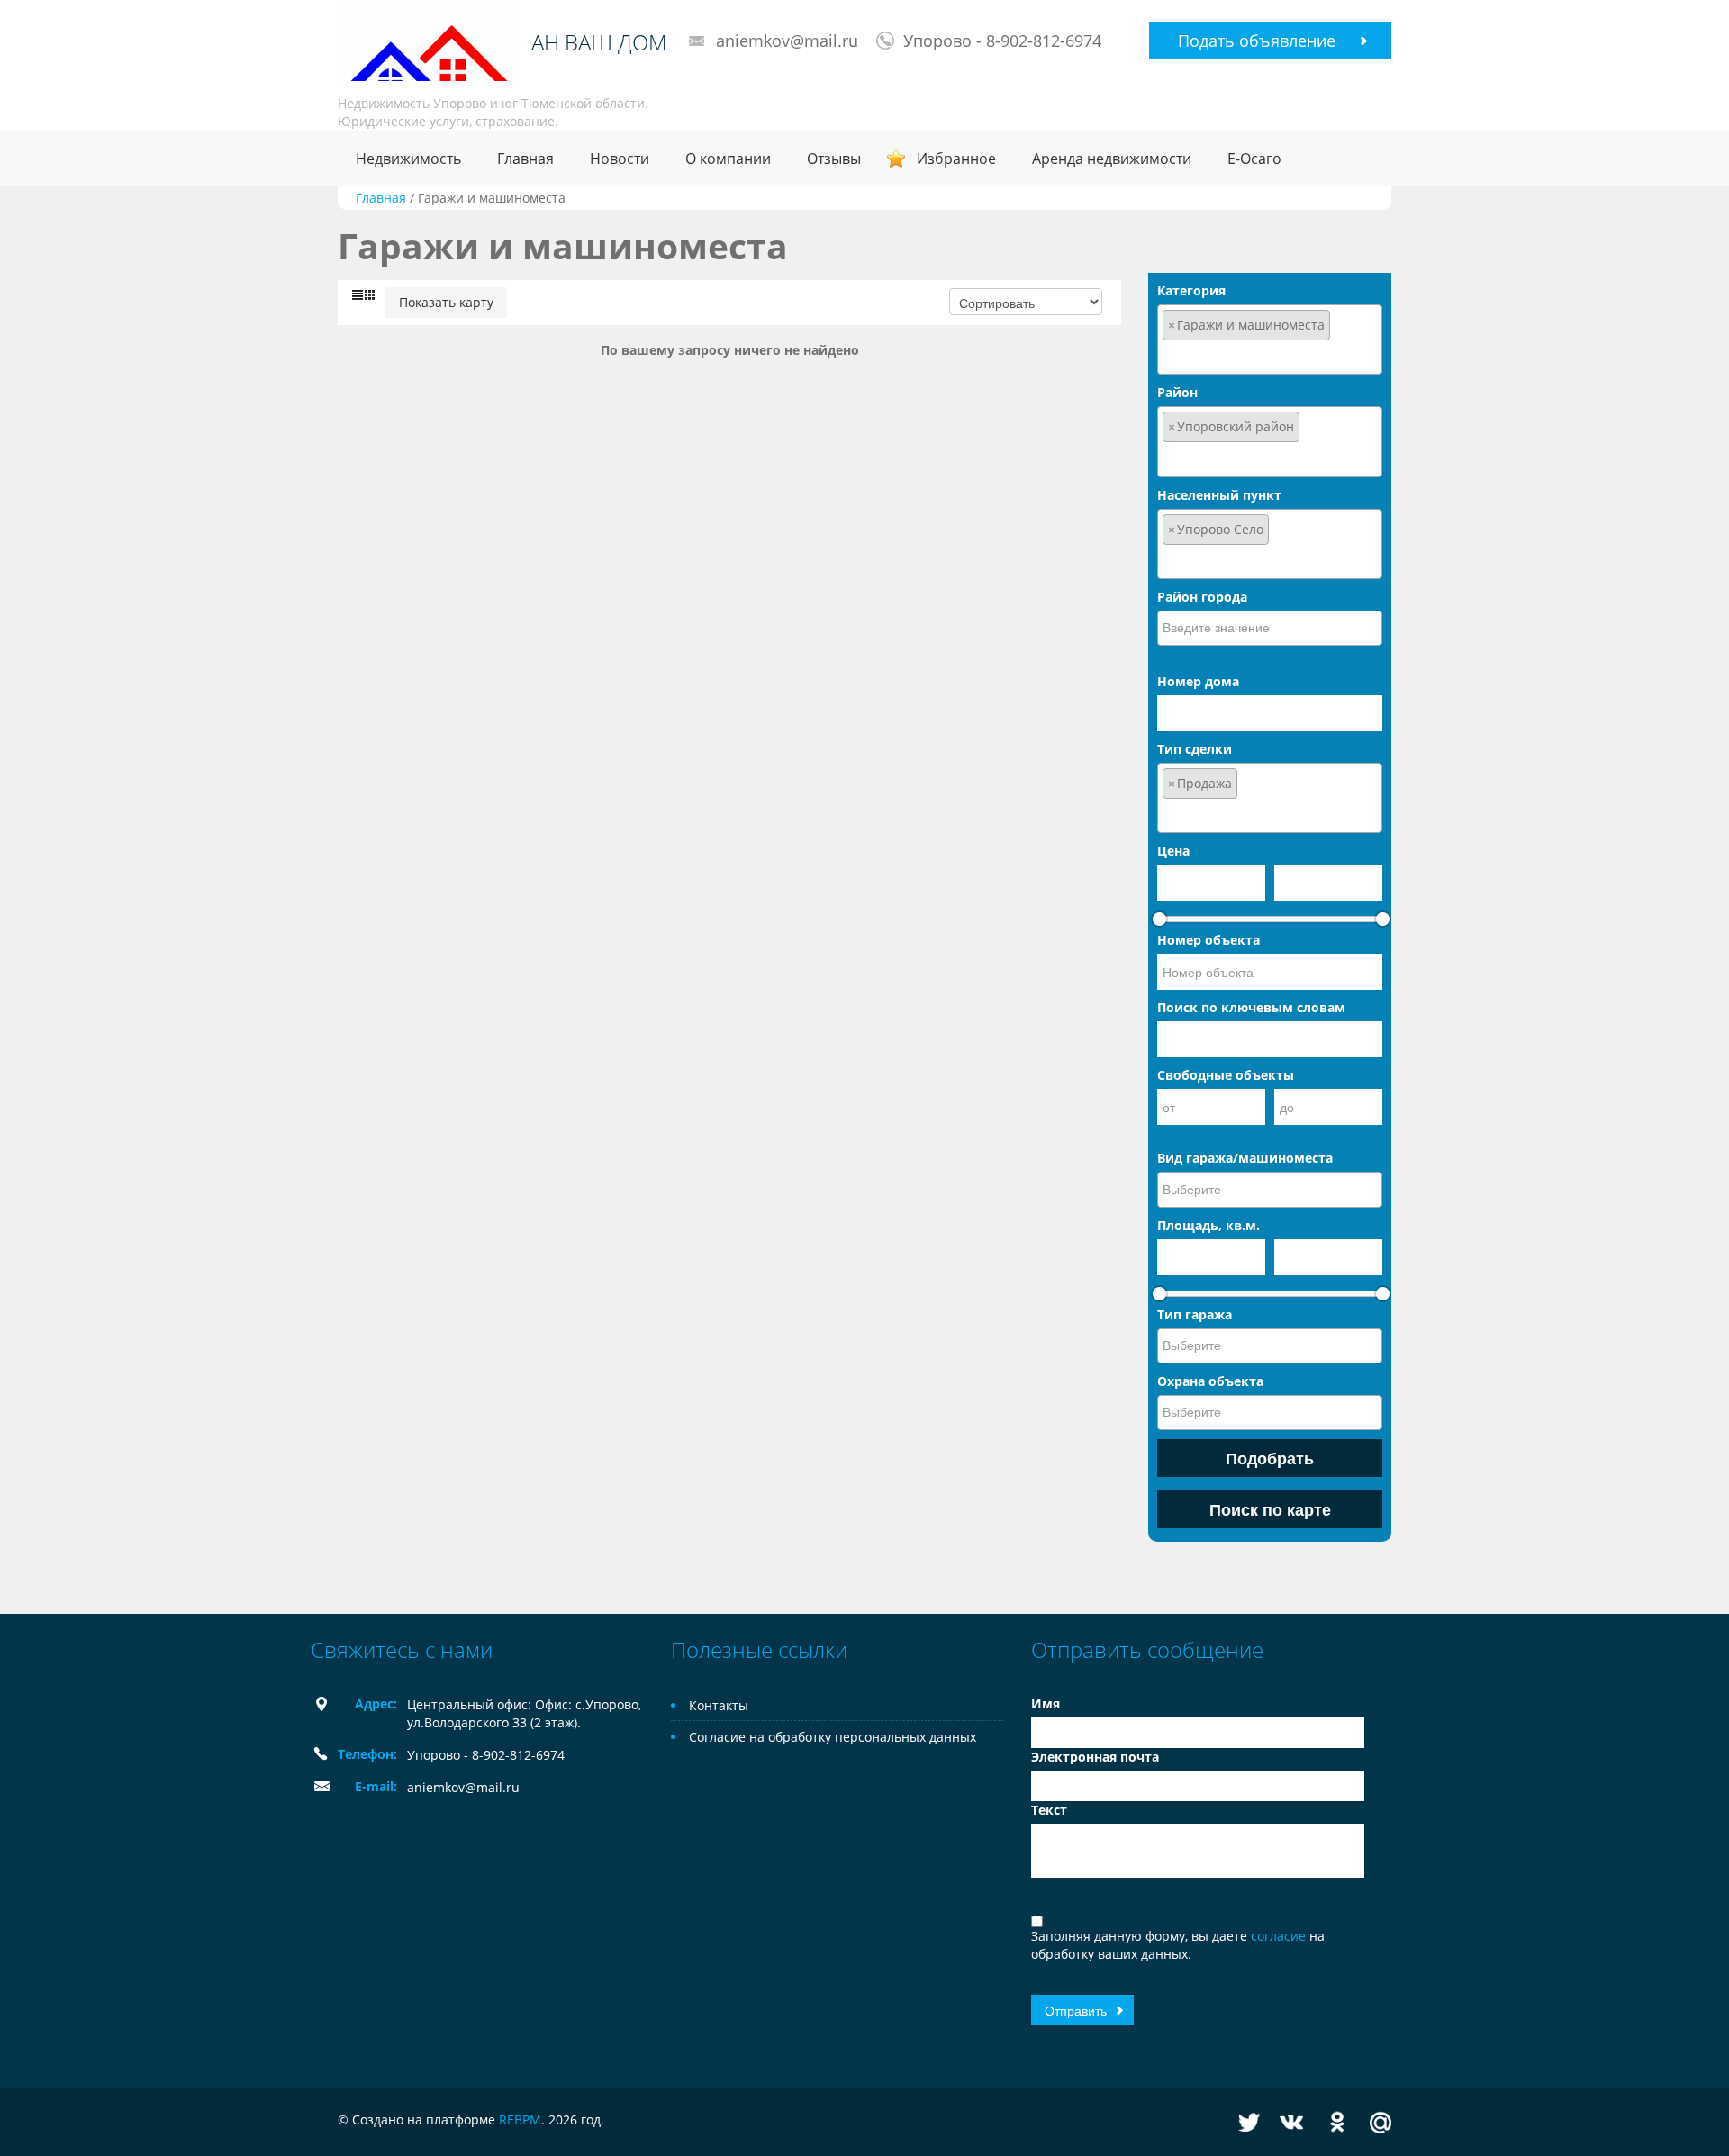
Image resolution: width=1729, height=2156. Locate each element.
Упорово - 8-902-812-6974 (1002, 41)
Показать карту (446, 302)
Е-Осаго (1254, 159)
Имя (1046, 1703)
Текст (1049, 1810)
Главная (525, 159)
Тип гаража (1195, 1314)
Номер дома (1198, 681)
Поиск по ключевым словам (1251, 1007)
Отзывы (834, 159)
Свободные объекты (1226, 1075)
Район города (1202, 597)
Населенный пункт (1219, 495)
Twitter (1249, 2122)
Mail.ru (1380, 2122)
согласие (1280, 1936)
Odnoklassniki (1337, 2122)
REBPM (520, 2120)
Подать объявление (1257, 41)
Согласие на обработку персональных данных (833, 1737)
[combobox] (1270, 340)
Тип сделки (1195, 749)
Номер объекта (1208, 940)
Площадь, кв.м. (1208, 1225)
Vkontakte (1291, 2122)
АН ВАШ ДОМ (599, 42)
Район (1177, 392)
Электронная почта (1095, 1757)
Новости (620, 159)
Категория (1191, 290)
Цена (1173, 851)
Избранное (956, 159)
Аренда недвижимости (1112, 159)
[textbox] (1270, 356)
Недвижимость (408, 159)
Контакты (719, 1705)
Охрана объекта (1210, 1381)
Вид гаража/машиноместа (1245, 1158)
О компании (728, 159)
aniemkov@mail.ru (787, 41)
